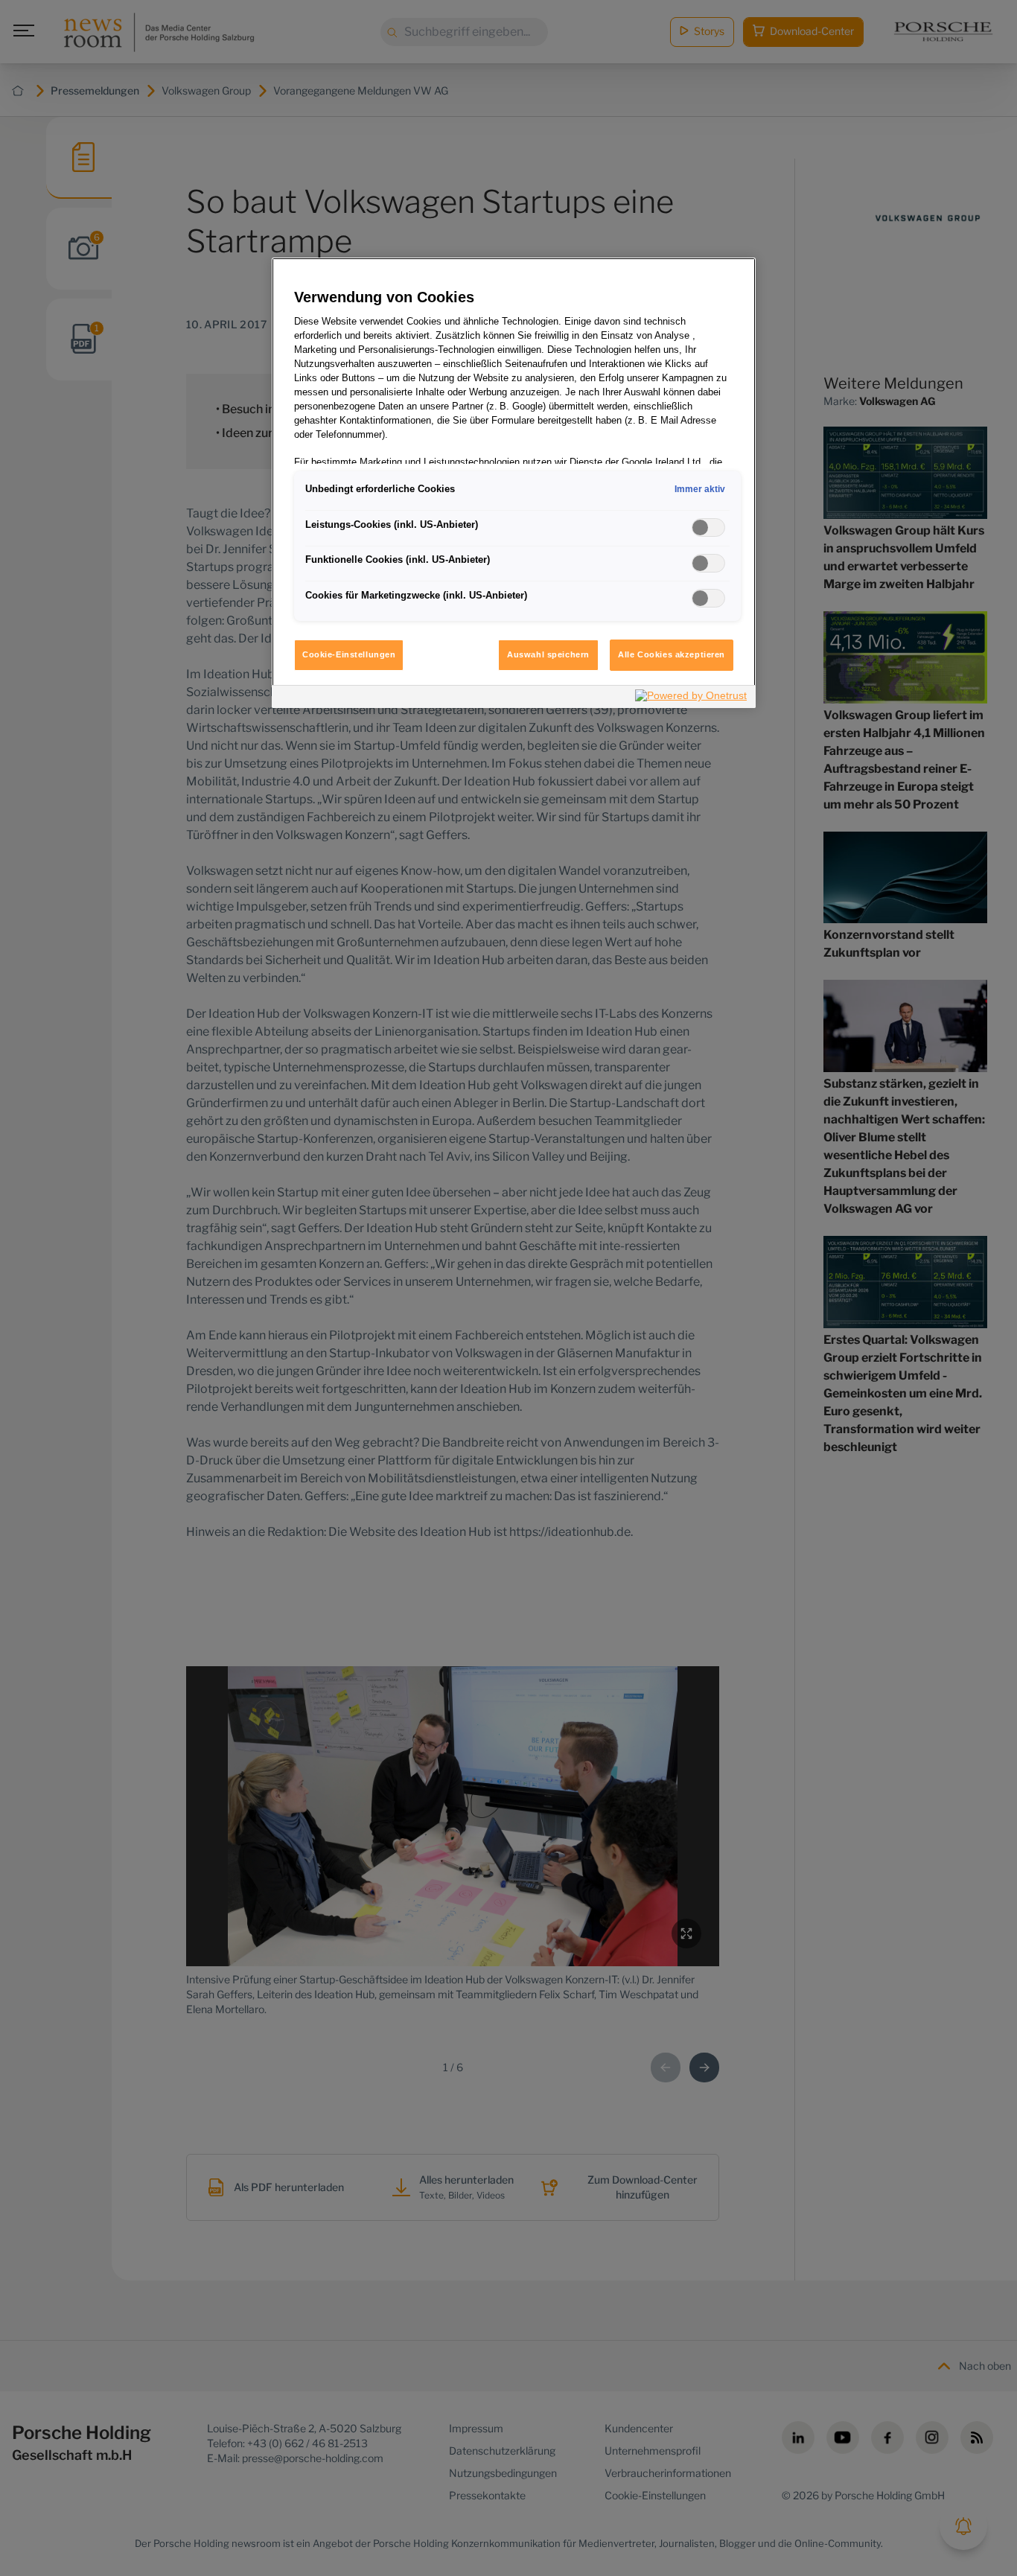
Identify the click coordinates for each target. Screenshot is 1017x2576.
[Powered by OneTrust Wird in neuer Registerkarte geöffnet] (692, 699)
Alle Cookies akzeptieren (672, 654)
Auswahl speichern (548, 654)
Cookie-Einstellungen (349, 654)
